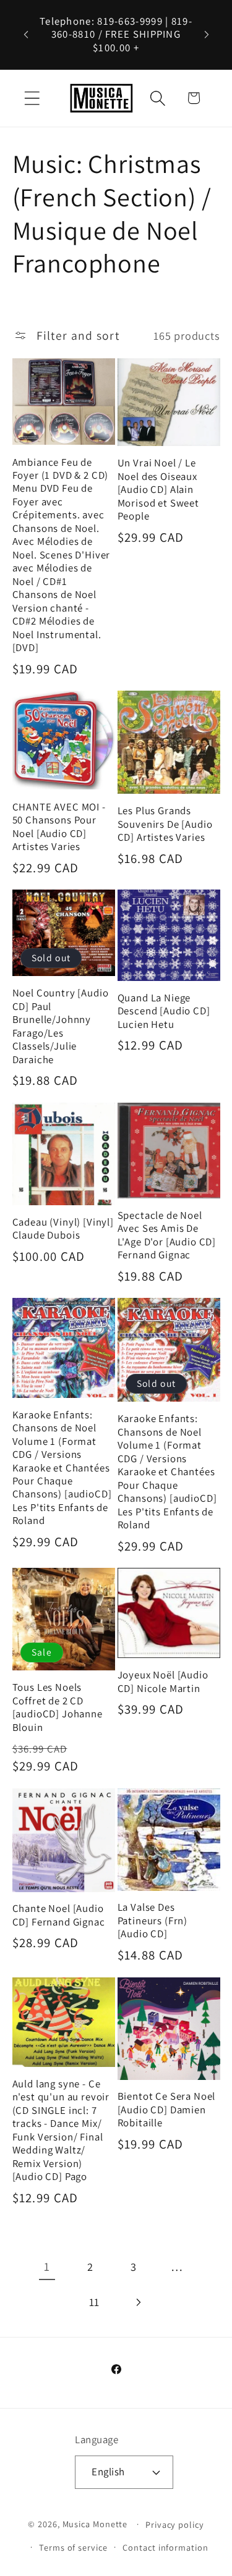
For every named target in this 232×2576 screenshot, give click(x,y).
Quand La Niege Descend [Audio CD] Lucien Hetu (164, 1011)
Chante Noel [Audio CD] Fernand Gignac (59, 1915)
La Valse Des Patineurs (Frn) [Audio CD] (153, 1921)
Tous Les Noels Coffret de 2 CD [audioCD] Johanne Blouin (58, 1707)
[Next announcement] (207, 35)
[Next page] (138, 2303)
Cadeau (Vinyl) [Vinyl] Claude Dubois (63, 1229)
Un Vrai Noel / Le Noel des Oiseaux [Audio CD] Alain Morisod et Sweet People (158, 490)
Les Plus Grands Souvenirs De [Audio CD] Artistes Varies (165, 824)
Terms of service (73, 2547)
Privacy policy (175, 2524)
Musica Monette (95, 2524)
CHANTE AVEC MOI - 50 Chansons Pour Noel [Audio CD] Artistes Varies (59, 827)
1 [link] (47, 2267)
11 (95, 2302)
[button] (32, 98)
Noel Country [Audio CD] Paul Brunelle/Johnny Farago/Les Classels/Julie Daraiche (61, 1026)
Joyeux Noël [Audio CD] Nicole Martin (163, 1682)
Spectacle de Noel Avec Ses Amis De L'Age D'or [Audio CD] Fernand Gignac (167, 1235)
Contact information (165, 2547)
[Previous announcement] (26, 35)
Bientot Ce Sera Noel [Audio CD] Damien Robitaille (167, 2110)
